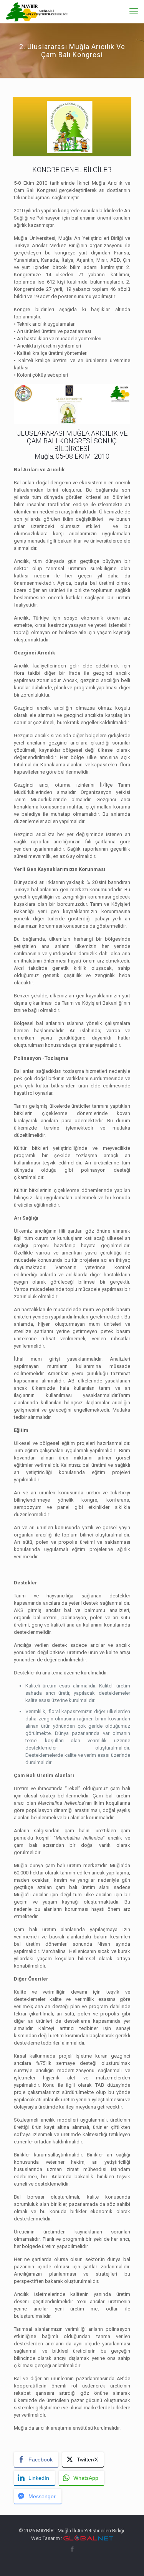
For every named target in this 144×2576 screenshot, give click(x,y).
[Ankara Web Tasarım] (88, 2538)
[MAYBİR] (37, 11)
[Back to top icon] (128, 2560)
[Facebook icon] (72, 2549)
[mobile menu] (134, 11)
